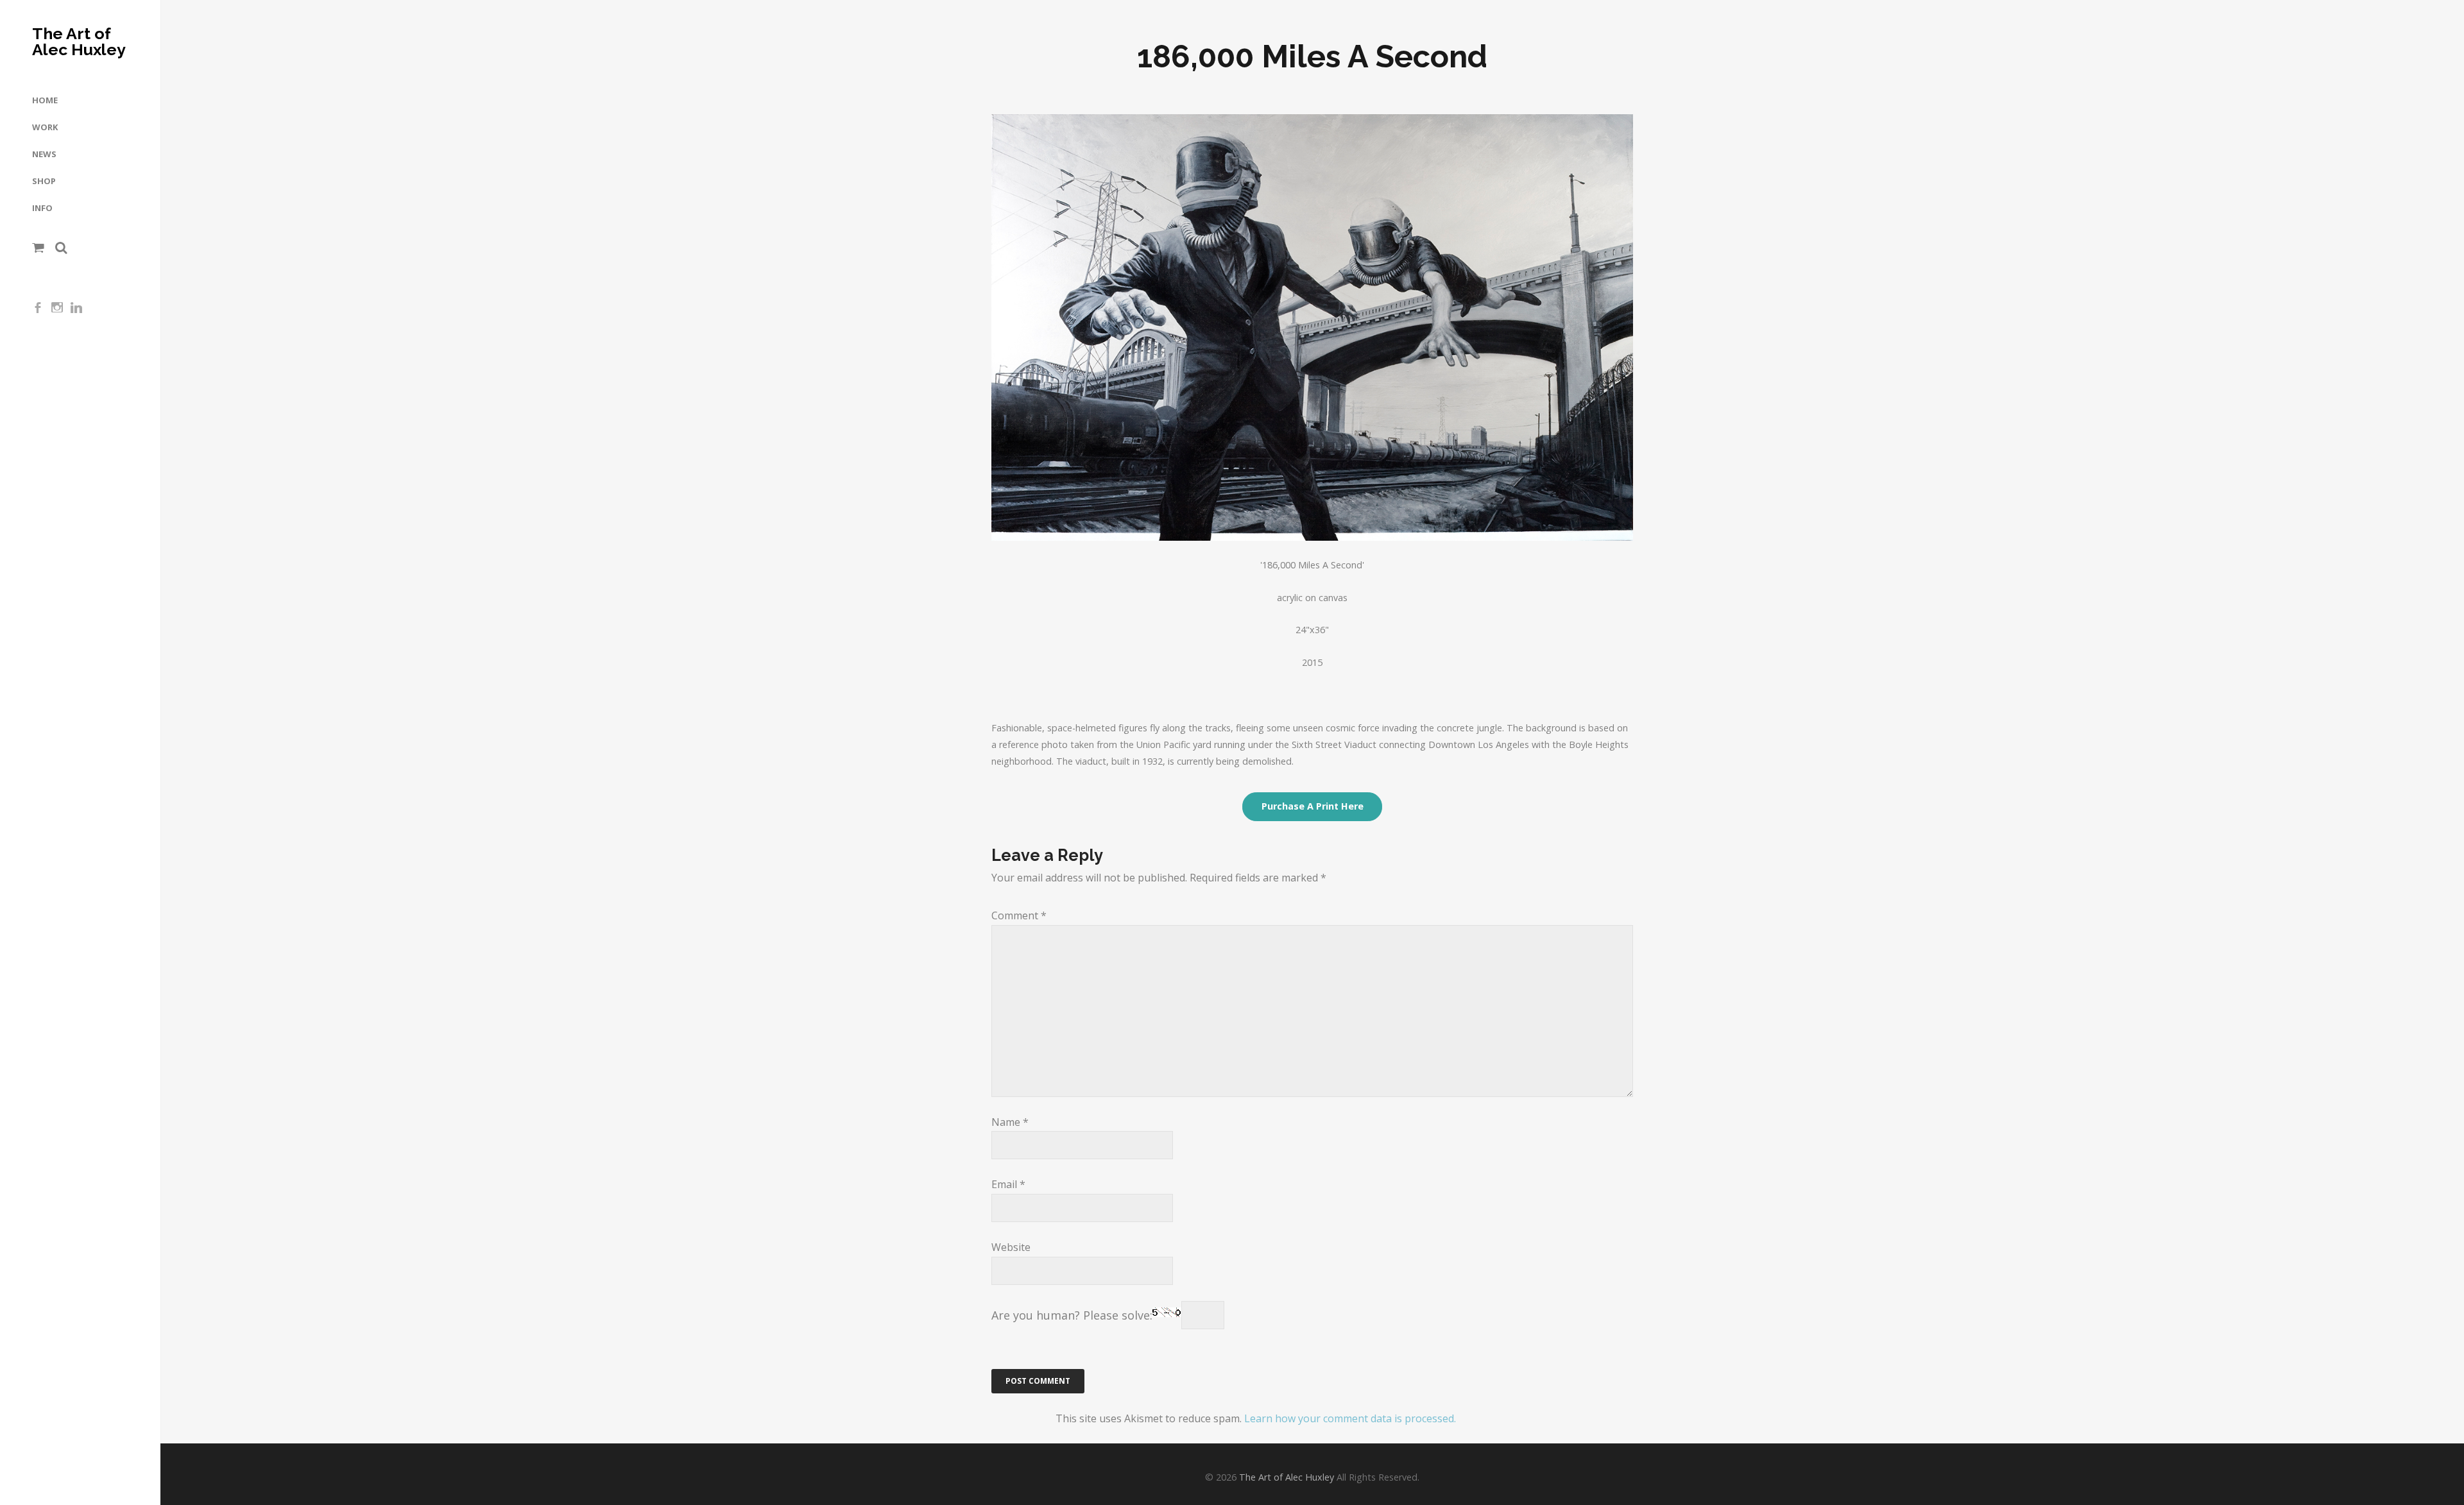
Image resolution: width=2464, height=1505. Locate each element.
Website (1011, 1247)
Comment (1019, 915)
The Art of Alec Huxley (79, 42)
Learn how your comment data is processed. (1350, 1418)
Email (1008, 1184)
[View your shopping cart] (38, 248)
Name (1010, 1122)
